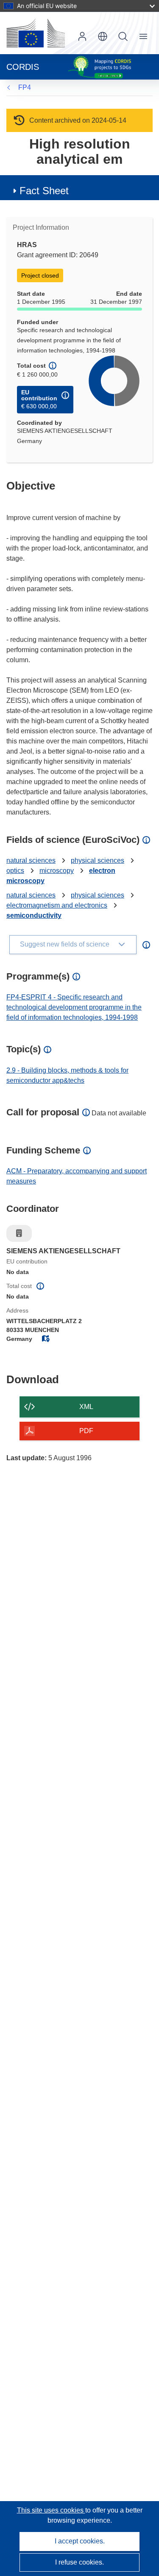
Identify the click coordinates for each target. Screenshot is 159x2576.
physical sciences (98, 860)
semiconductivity (34, 915)
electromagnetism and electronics (57, 905)
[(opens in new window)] (36, 33)
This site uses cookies (51, 2510)
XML (86, 1407)
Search (123, 36)
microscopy (57, 871)
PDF (86, 1431)
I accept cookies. (80, 2541)
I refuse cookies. (79, 2562)
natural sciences (31, 860)
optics (15, 871)
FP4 (25, 87)
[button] (103, 36)
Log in (82, 36)
